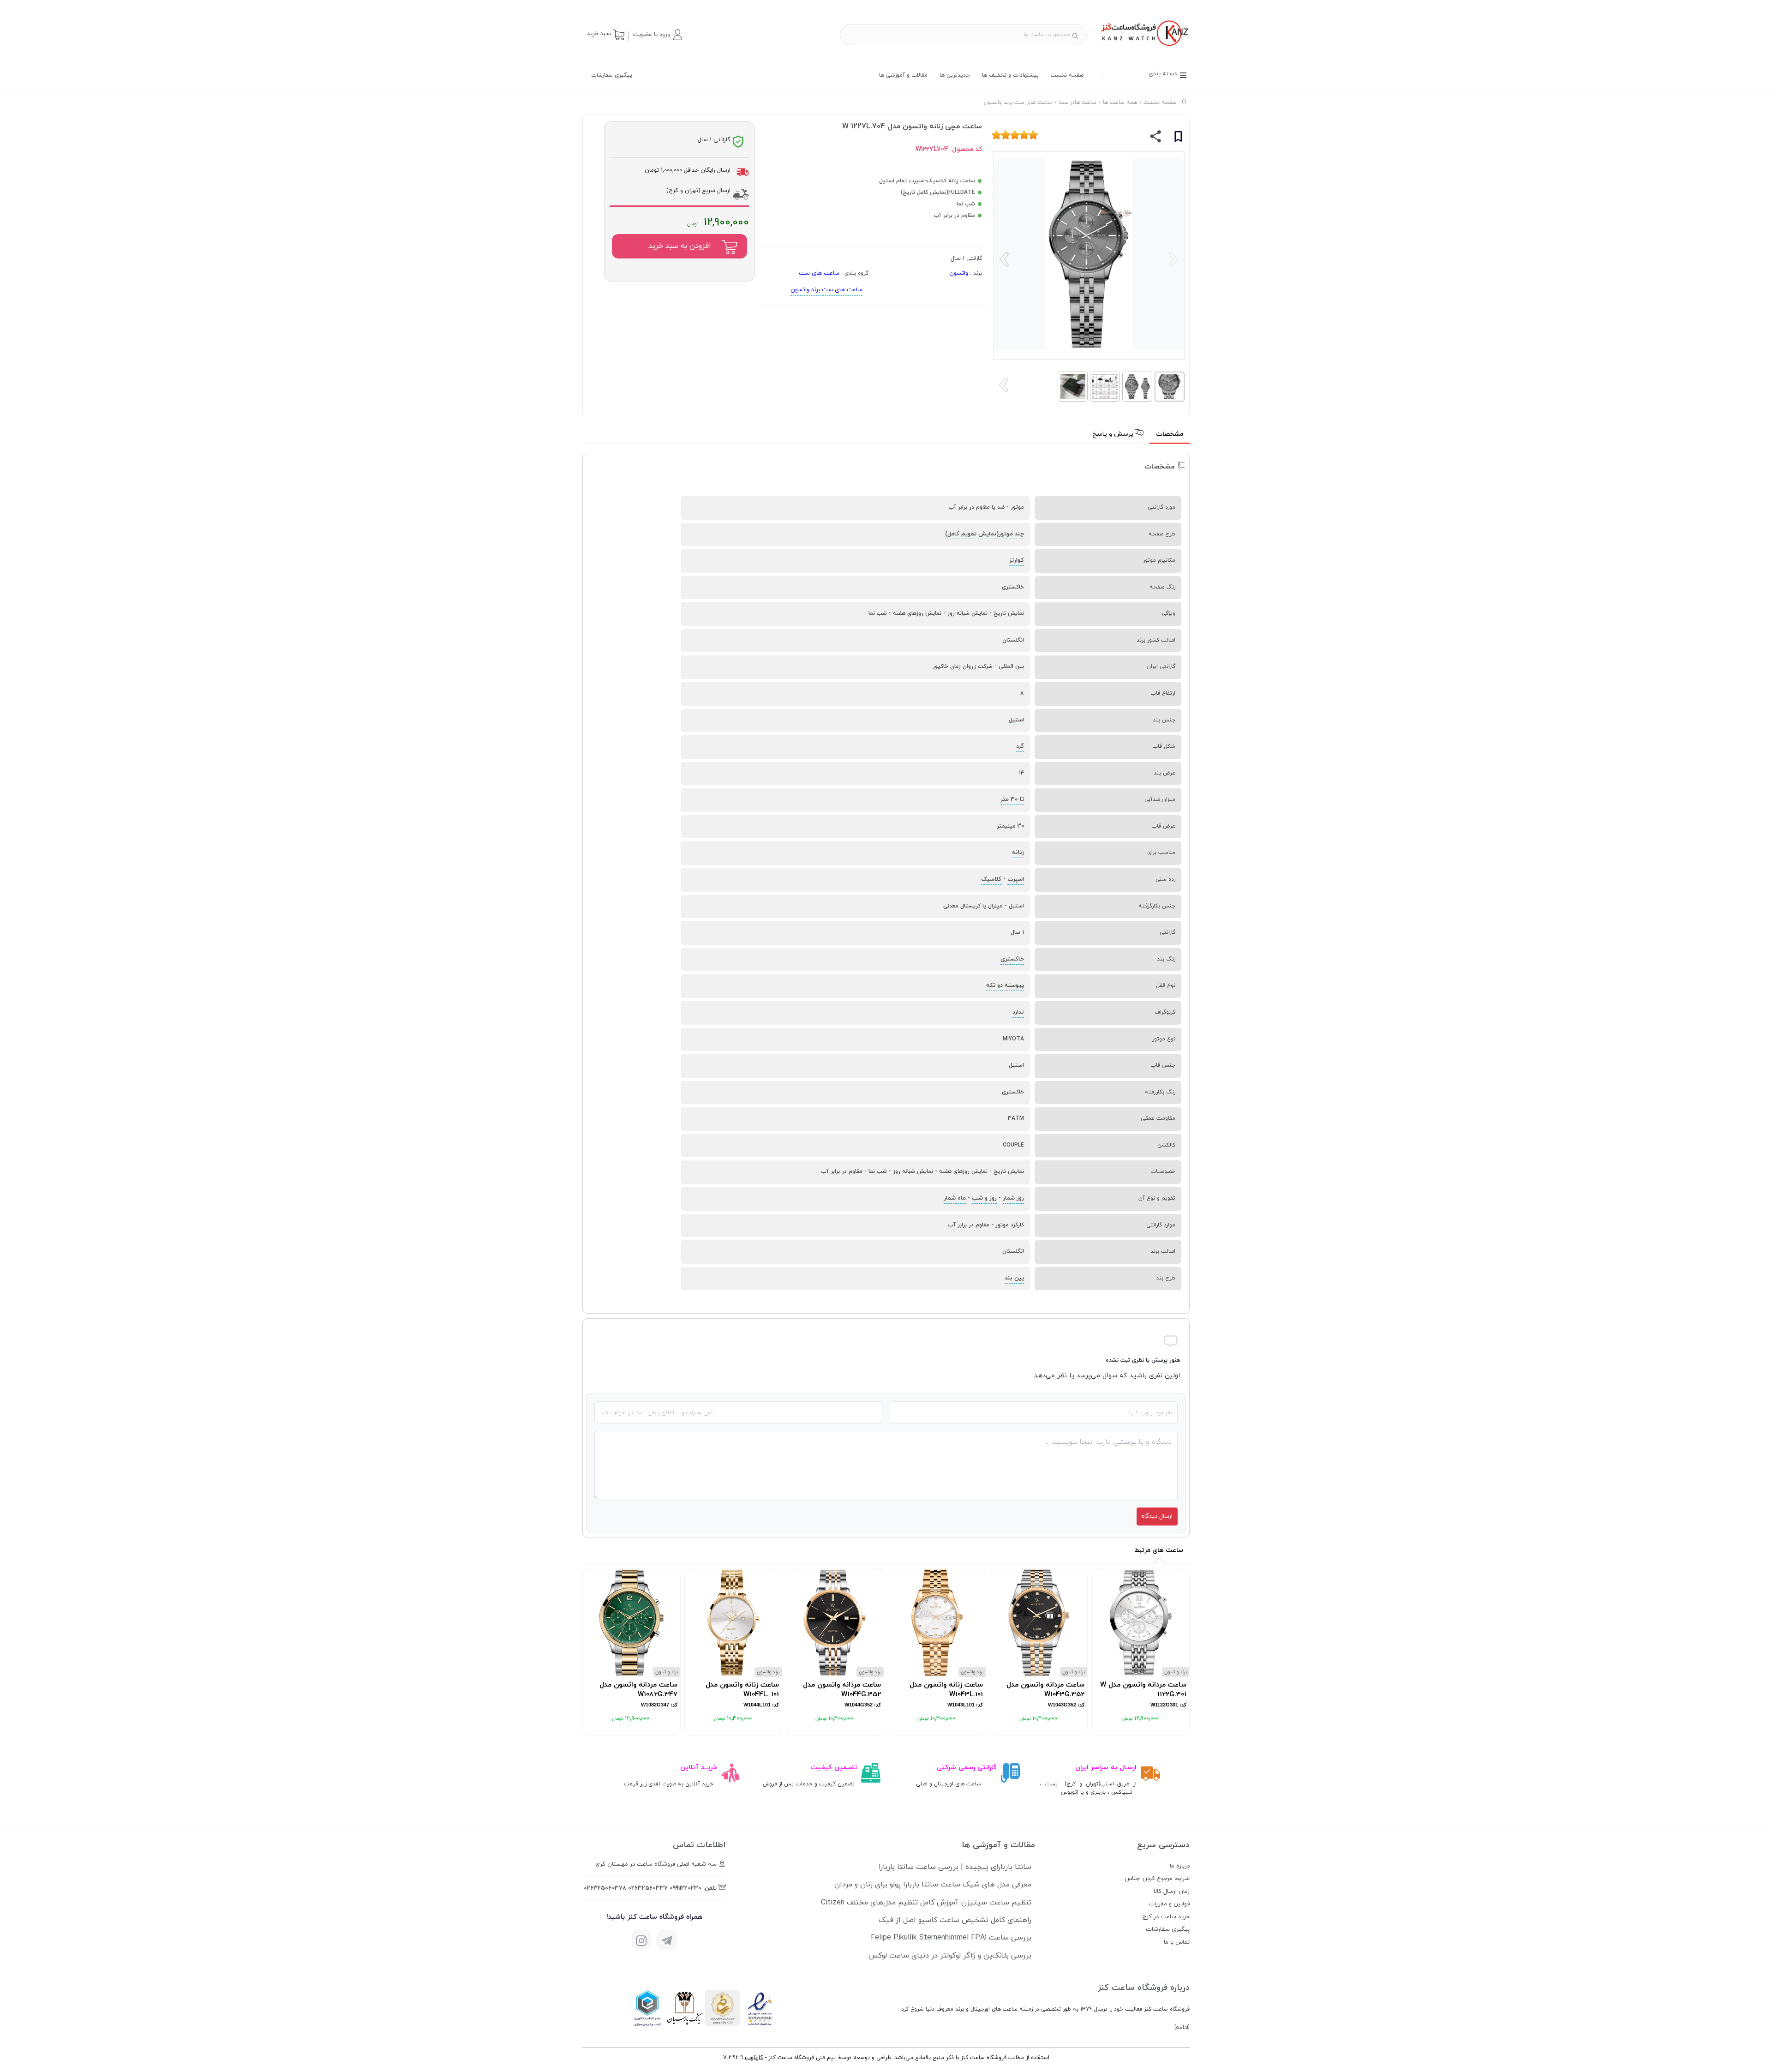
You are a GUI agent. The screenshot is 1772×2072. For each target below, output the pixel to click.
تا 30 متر (1012, 799)
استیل (1016, 720)
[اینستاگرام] (641, 1940)
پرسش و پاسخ (1114, 434)
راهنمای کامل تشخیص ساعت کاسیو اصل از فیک (955, 1920)
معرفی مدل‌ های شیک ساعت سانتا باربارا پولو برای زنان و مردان (933, 1885)
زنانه (1018, 853)
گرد (1020, 746)
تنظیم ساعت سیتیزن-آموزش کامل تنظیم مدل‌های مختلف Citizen (926, 1903)
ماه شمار (955, 1198)
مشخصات (1170, 434)
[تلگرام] (667, 1940)
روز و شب (984, 1198)
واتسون (959, 273)
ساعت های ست (819, 273)
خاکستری (1012, 959)
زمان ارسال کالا (1172, 1892)
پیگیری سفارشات (612, 75)
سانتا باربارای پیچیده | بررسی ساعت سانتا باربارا (955, 1867)
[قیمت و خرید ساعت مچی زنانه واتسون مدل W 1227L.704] (1144, 47)
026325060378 (605, 1888)
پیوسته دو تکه (1005, 985)
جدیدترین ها (955, 75)
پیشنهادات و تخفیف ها (1010, 75)
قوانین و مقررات (1169, 1904)
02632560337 (648, 1888)
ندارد (1018, 1012)
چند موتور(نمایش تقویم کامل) (985, 534)
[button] (657, 35)
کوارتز (1017, 560)
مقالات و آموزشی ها (903, 75)
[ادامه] (1182, 2028)
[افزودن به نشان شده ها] (1178, 138)
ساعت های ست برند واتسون (826, 290)
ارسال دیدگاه (1157, 1516)
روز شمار (1013, 1198)
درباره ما (1180, 1866)
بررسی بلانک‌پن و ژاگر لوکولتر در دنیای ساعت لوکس (950, 1956)
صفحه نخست (1067, 75)
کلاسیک (991, 879)
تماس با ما (1177, 1942)
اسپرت (1016, 879)
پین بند (1014, 1278)
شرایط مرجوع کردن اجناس (1157, 1879)
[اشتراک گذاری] (1156, 138)
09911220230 (685, 1888)
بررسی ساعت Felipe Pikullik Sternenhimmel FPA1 (951, 1938)
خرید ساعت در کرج (1166, 1917)
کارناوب (754, 2058)
